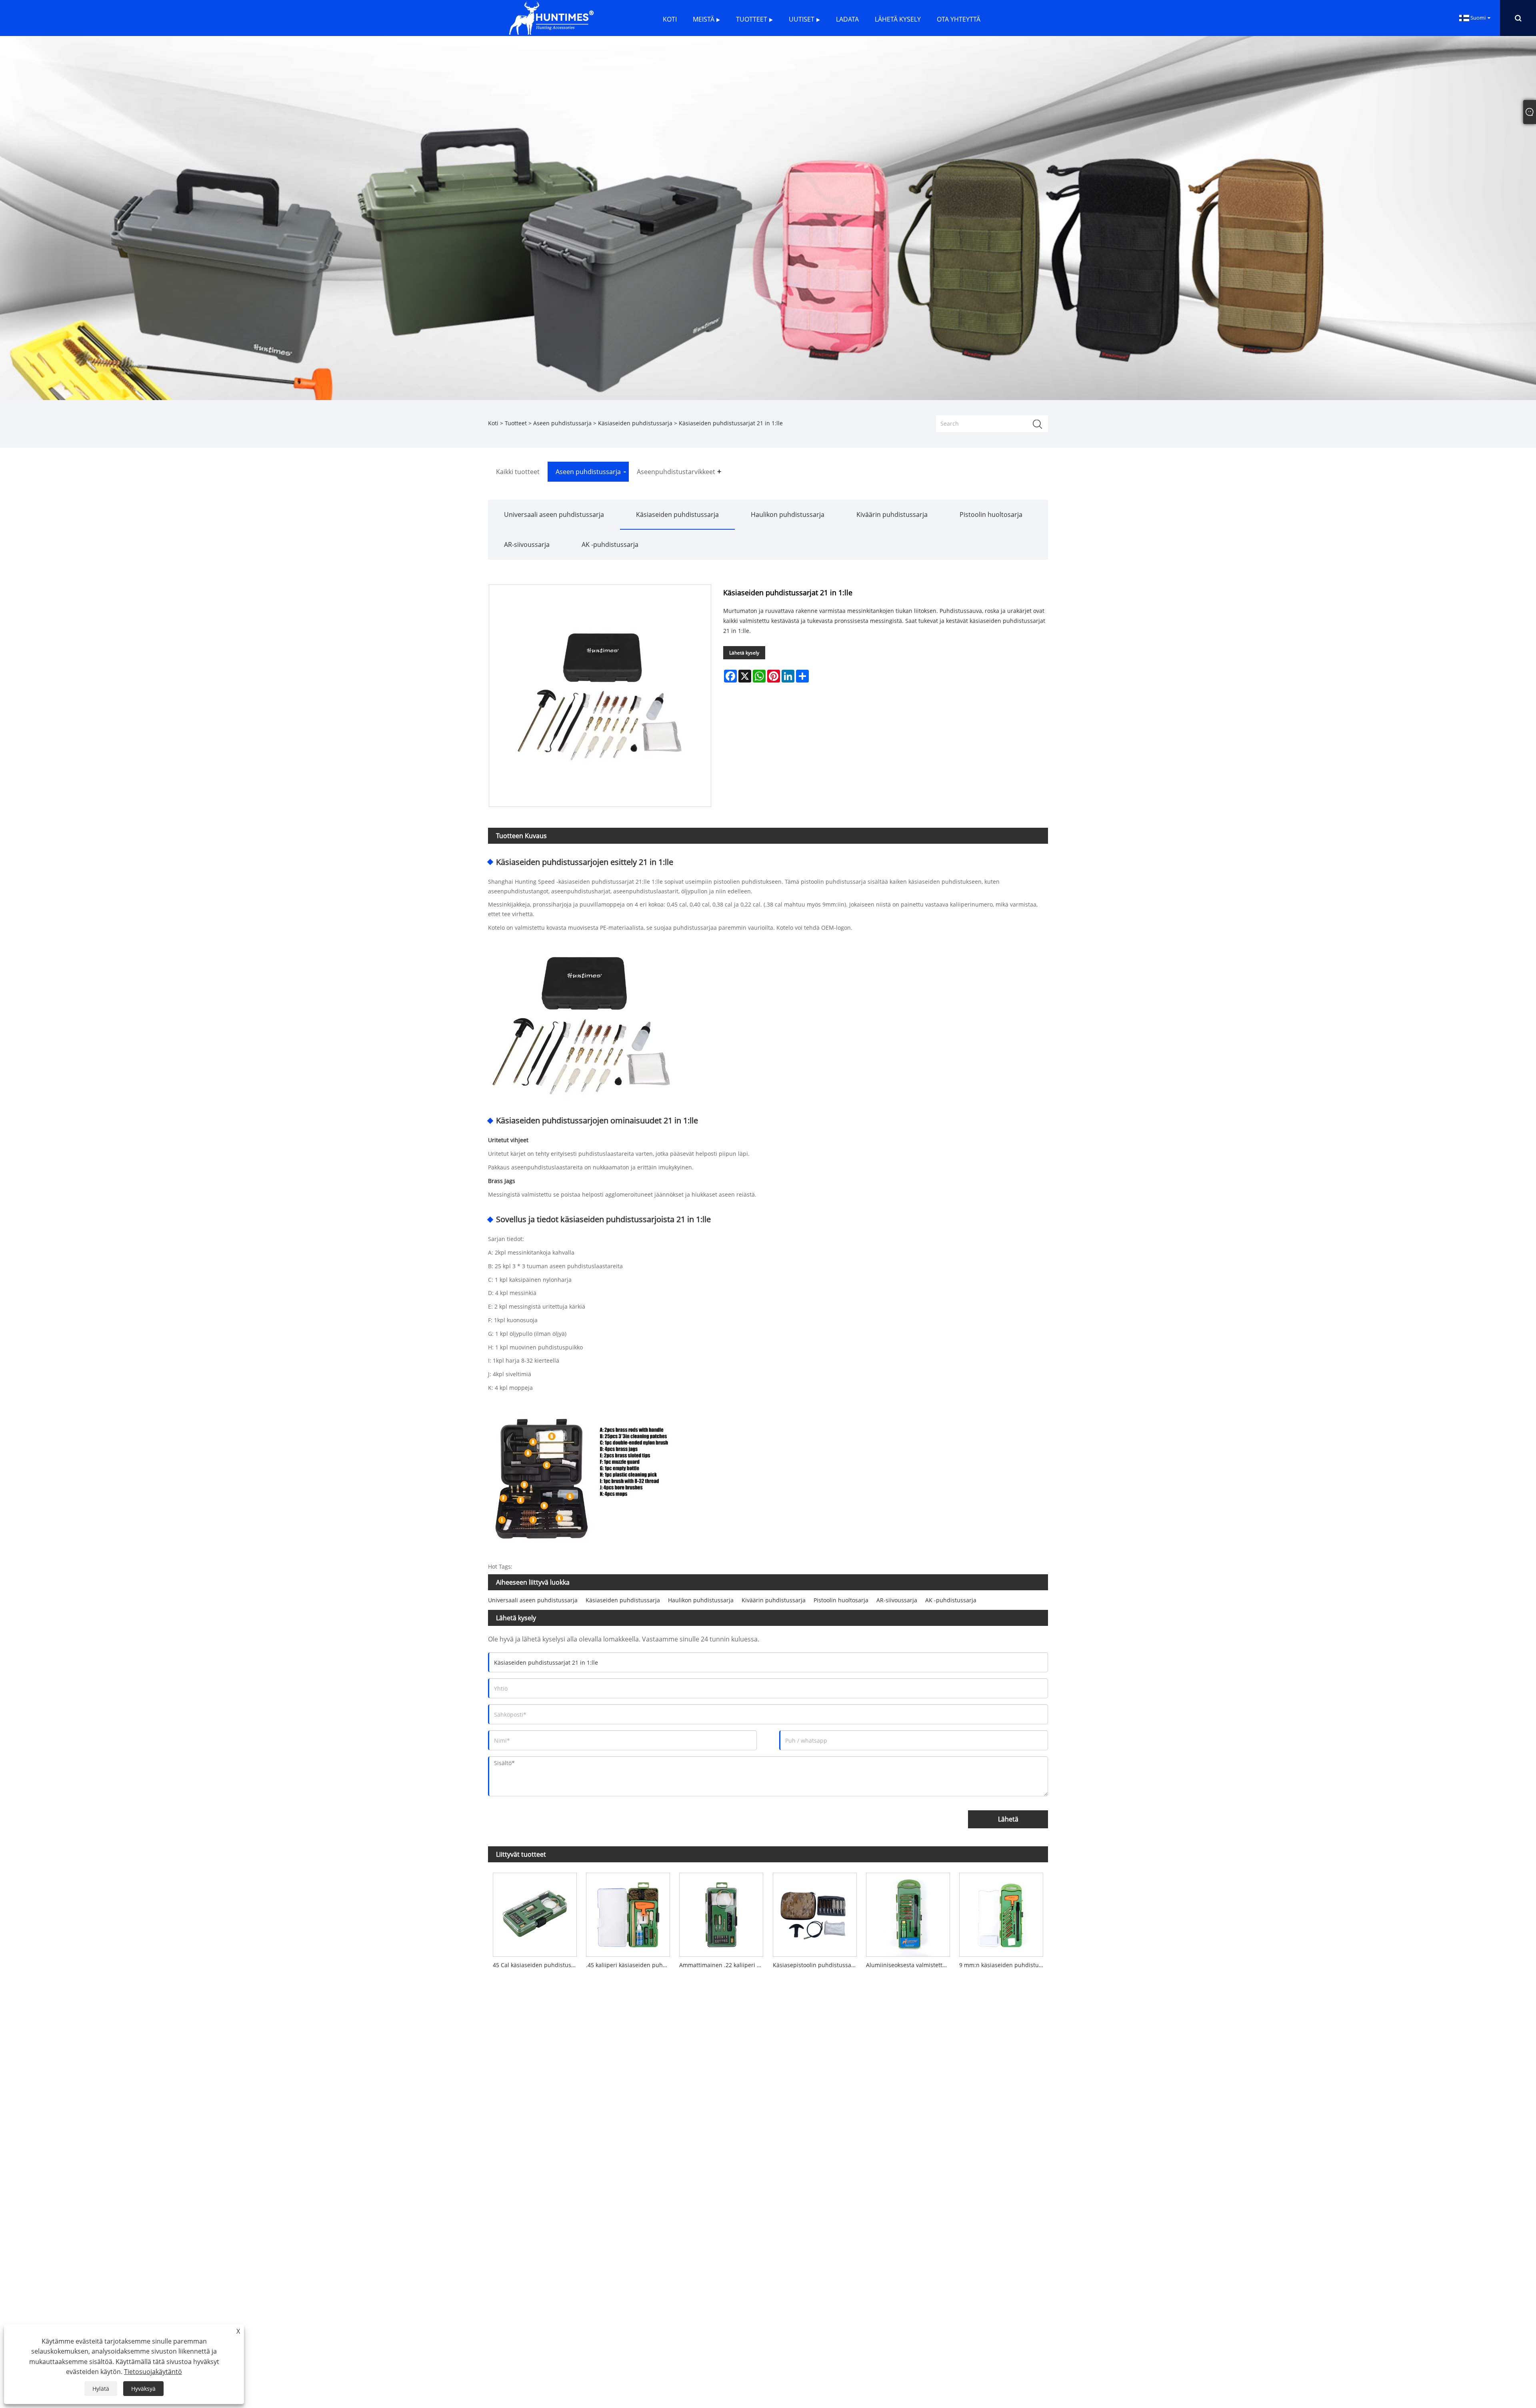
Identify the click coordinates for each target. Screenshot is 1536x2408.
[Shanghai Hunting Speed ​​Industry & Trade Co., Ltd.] (551, 17)
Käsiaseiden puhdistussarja (635, 423)
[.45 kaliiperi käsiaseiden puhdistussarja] (628, 1912)
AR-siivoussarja (527, 544)
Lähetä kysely (744, 653)
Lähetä (1008, 1819)
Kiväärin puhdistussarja (892, 514)
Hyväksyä (143, 2389)
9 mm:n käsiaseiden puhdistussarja (1004, 1965)
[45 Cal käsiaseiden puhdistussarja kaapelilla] (535, 1912)
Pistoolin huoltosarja (991, 514)
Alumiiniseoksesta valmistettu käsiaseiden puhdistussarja (910, 1965)
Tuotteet (516, 423)
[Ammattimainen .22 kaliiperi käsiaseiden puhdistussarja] (721, 1912)
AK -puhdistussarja (610, 544)
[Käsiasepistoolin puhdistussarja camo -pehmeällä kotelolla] (815, 1912)
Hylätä (101, 2389)
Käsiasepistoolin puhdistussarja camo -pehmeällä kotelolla (817, 1965)
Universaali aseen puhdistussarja (554, 514)
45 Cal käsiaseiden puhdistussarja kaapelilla (537, 1965)
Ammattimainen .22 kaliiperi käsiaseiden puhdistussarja (724, 1965)
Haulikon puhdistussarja (788, 514)
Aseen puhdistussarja (562, 423)
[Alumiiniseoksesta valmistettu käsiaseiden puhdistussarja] (908, 1912)
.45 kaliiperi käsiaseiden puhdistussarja (630, 1965)
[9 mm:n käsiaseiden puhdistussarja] (1001, 1912)
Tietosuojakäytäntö (153, 2372)
